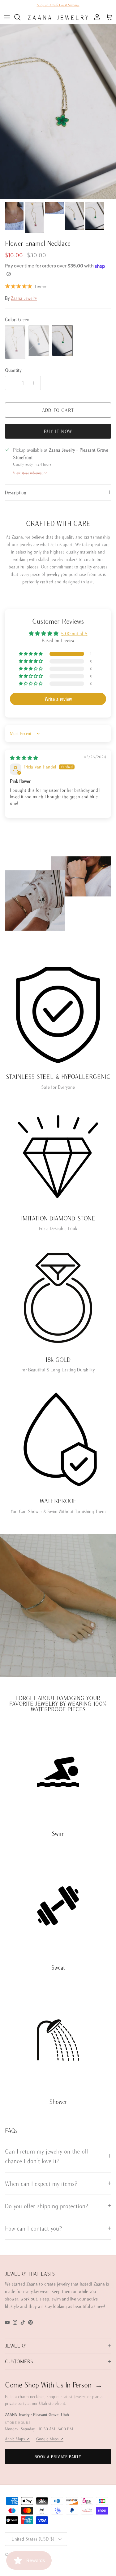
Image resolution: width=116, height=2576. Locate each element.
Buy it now (58, 431)
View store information (30, 473)
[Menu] (7, 17)
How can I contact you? (33, 2228)
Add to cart (58, 410)
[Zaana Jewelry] (58, 17)
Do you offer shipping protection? (47, 2206)
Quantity (13, 370)
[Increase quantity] (35, 383)
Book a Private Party (58, 2457)
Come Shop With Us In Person (54, 2385)
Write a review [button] (58, 699)
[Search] (20, 17)
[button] (31, 654)
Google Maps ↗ (50, 2439)
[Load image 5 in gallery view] (58, 112)
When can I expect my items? (41, 2184)
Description (16, 492)
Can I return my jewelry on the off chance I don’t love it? (47, 2156)
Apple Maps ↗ (17, 2439)
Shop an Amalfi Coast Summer (58, 5)
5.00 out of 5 (74, 634)
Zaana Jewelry (24, 298)
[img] (24, 758)
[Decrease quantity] (11, 383)
